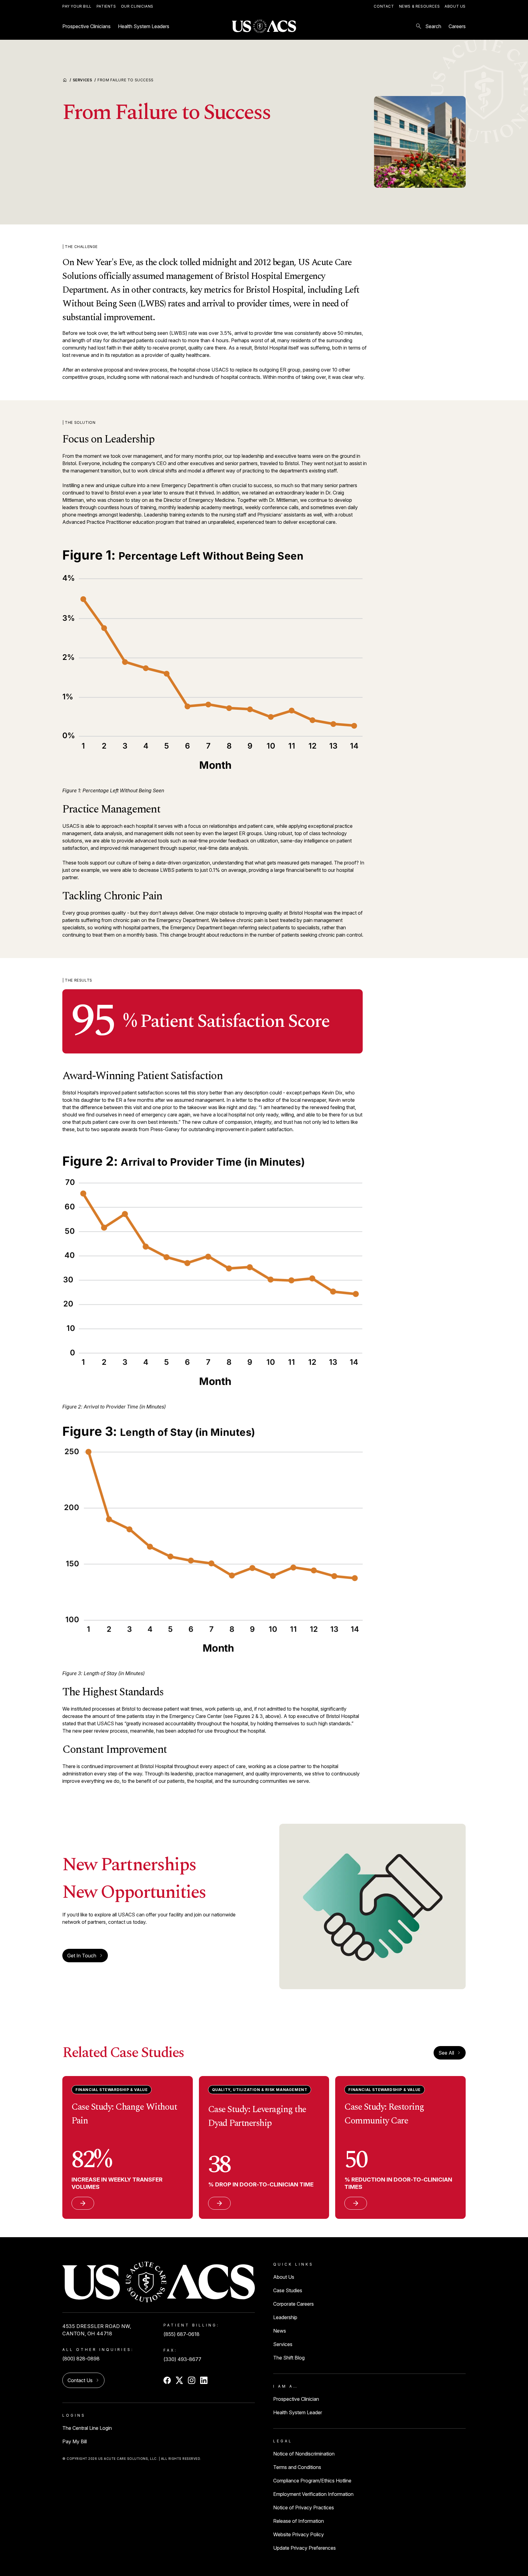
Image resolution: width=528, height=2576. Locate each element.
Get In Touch (82, 1956)
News (280, 2331)
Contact (384, 6)
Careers (457, 26)
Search (428, 26)
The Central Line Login (87, 2428)
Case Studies (288, 2290)
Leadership (285, 2317)
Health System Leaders (144, 26)
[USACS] (264, 26)
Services (84, 80)
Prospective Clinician (296, 2399)
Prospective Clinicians (86, 26)
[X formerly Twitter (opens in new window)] (179, 2380)
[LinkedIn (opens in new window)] (204, 2380)
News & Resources (420, 6)
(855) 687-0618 (182, 2334)
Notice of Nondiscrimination (304, 2454)
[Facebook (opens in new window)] (167, 2380)
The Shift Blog (289, 2358)
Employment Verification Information (313, 2494)
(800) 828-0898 (81, 2359)
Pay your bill (77, 6)
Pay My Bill (75, 2441)
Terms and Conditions (297, 2467)
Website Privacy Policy (299, 2534)
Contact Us (80, 2380)
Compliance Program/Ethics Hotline (312, 2481)
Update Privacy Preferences (304, 2548)
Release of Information (299, 2521)
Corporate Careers (293, 2304)
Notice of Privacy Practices (304, 2508)
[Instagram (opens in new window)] (192, 2380)
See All (450, 2053)
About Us (455, 6)
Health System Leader (298, 2412)
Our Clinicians (137, 6)
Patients (106, 6)
